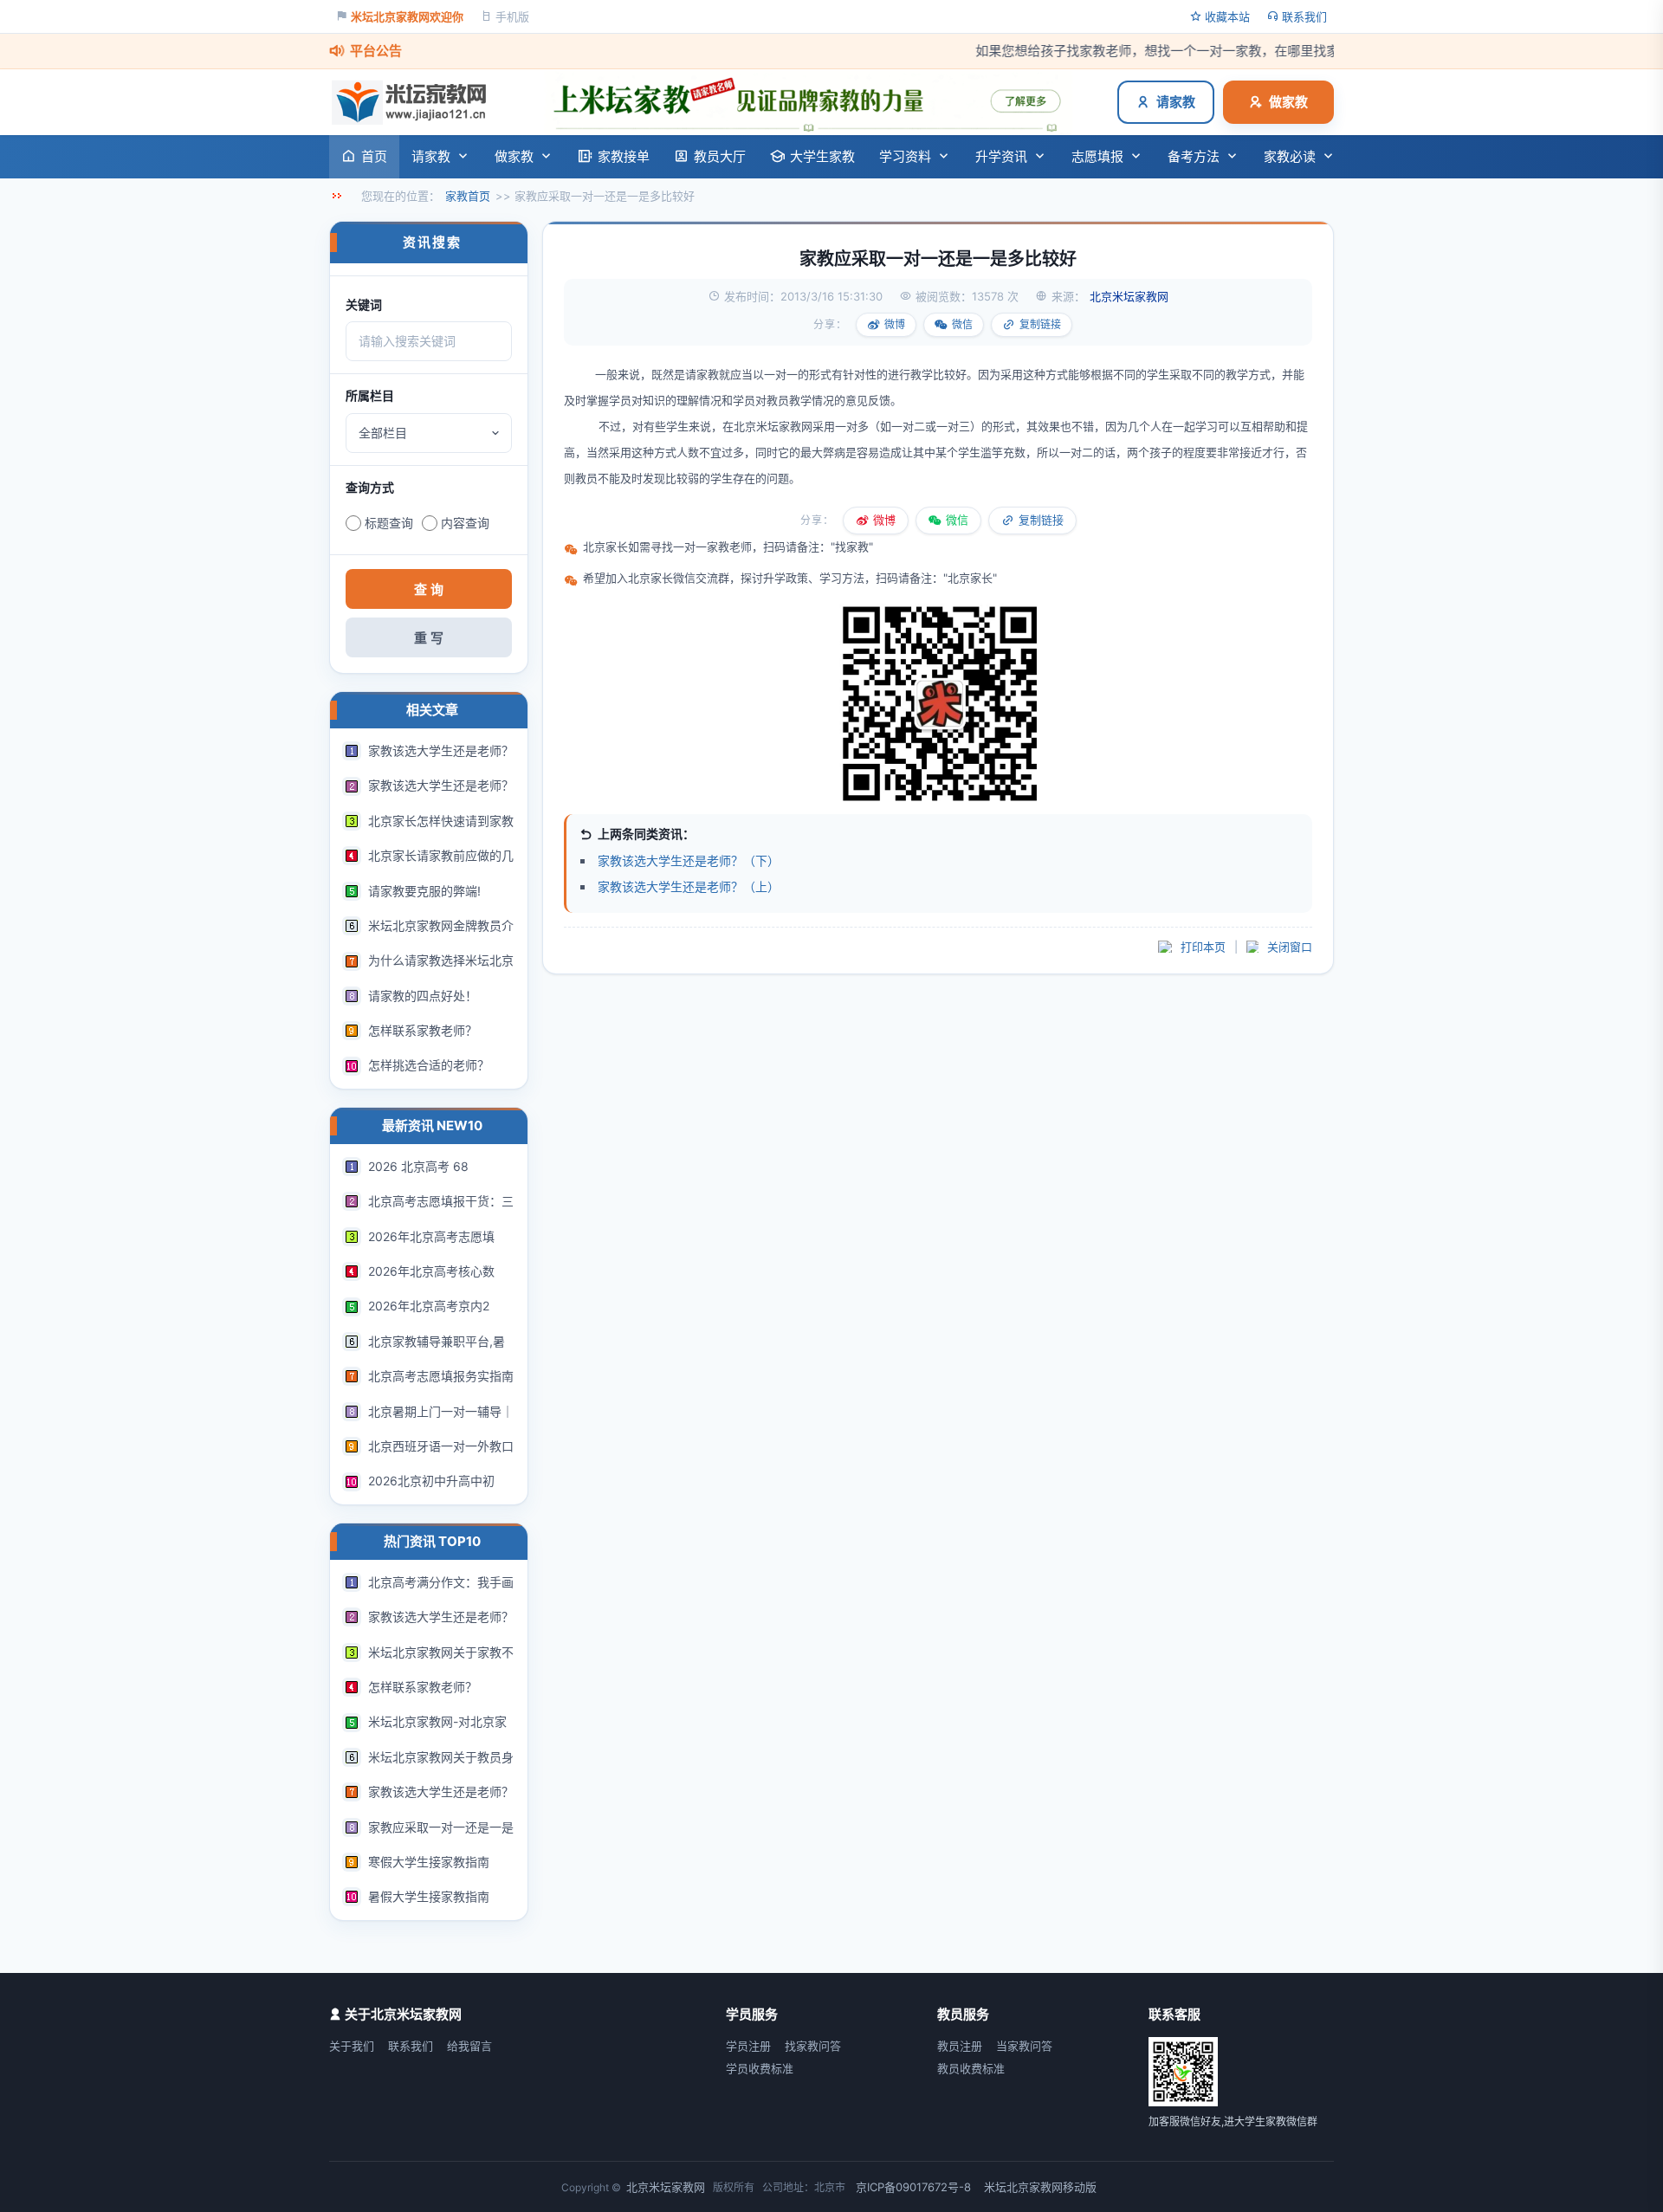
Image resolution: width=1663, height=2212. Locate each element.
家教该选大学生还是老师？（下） (689, 860)
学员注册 (748, 2046)
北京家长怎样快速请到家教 (441, 821)
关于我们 (352, 2046)
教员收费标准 (971, 2068)
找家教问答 (813, 2046)
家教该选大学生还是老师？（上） (689, 886)
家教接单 (624, 156)
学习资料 (905, 156)
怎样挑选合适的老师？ (429, 1065)
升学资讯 (1001, 156)
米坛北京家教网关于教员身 (441, 1757)
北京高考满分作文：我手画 (441, 1582)
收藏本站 (1227, 16)
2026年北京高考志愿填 (431, 1236)
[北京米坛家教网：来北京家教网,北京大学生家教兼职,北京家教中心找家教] (414, 102)
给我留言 (469, 2046)
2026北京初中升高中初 (431, 1481)
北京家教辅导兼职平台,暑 (437, 1341)
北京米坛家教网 (773, 426)
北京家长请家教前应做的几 (441, 855)
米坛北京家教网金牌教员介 (441, 925)
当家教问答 (1024, 2046)
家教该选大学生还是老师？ (441, 750)
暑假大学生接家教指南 (429, 1896)
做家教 (1288, 102)
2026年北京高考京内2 (429, 1306)
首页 (374, 156)
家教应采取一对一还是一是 (441, 1827)
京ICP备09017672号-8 (913, 2187)
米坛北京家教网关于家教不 (441, 1652)
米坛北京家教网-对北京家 (437, 1721)
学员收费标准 (760, 2068)
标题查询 (389, 523)
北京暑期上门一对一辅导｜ (441, 1411)
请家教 (1176, 102)
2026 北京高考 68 (418, 1166)
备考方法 (1194, 156)
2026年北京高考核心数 (431, 1271)
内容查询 (465, 523)
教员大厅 (720, 156)
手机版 (512, 16)
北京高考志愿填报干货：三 (441, 1201)
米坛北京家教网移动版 (1040, 2187)
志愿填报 (1097, 156)
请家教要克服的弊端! (424, 891)
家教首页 (468, 196)
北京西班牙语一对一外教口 (441, 1446)
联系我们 (1304, 16)
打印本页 (1203, 947)
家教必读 (1290, 156)
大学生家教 (822, 156)
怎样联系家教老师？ (423, 1030)
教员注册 (960, 2046)
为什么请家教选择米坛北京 (441, 960)
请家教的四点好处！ (423, 996)
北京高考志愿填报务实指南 (441, 1376)
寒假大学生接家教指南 (429, 1862)
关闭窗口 (1290, 947)
